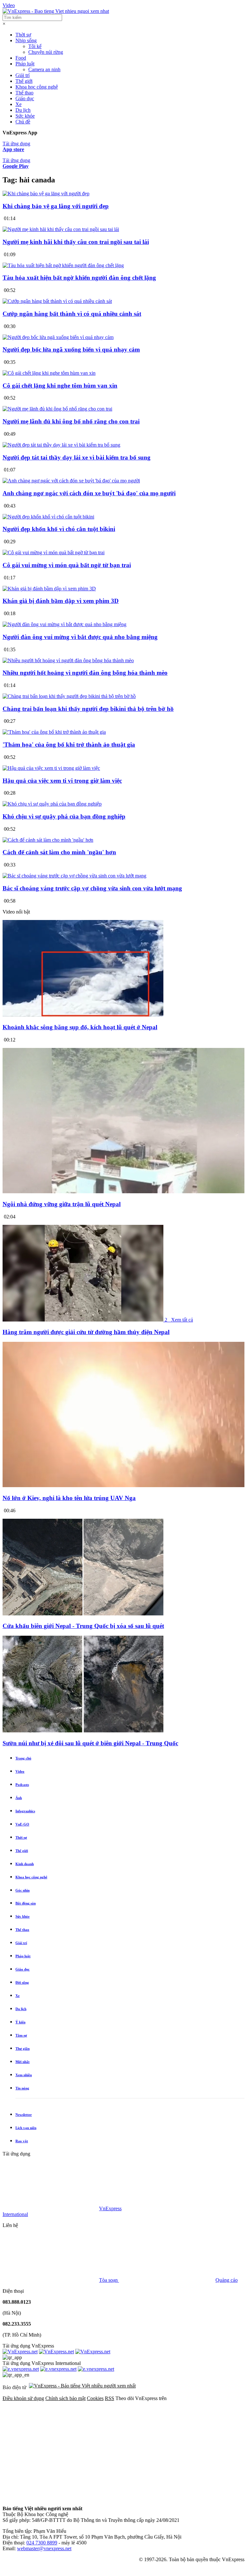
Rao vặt (22, 2141)
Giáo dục (25, 98)
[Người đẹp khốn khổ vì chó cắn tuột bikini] (48, 517)
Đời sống (22, 1982)
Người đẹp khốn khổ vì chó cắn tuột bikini (59, 529)
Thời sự (23, 35)
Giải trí (23, 75)
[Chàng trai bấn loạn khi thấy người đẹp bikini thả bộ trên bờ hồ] (69, 696)
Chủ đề (23, 122)
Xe (18, 104)
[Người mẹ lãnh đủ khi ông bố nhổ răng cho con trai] (57, 409)
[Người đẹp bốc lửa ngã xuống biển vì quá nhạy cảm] (58, 337)
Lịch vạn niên (26, 2128)
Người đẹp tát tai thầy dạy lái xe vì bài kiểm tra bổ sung (77, 457)
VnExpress (110, 2208)
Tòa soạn (109, 2280)
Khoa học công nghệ (37, 87)
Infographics (25, 1811)
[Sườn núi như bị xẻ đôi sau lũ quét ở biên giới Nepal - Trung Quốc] (83, 1731)
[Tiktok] (149, 2498)
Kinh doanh (25, 1864)
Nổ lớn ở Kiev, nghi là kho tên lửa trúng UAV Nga (69, 1498)
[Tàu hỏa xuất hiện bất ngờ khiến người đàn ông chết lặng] (63, 265)
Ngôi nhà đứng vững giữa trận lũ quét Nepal (62, 1204)
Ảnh (19, 1798)
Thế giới (24, 81)
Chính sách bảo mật (65, 2398)
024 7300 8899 (42, 2543)
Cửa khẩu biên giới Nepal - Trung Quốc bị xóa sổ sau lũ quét (83, 1626)
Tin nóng (22, 2088)
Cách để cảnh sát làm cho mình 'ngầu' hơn (59, 852)
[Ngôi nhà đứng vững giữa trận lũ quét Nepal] (123, 1191)
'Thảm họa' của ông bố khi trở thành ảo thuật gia (69, 745)
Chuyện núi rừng (46, 52)
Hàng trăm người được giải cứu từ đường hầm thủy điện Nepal (86, 1332)
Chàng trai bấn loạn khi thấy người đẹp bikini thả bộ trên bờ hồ (88, 709)
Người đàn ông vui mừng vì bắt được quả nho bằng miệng (80, 637)
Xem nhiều (24, 2075)
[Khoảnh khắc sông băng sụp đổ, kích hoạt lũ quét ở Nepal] (83, 1015)
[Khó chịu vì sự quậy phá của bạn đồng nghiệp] (52, 804)
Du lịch (23, 110)
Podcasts (22, 1785)
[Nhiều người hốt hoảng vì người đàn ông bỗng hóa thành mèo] (68, 660)
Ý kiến (20, 2022)
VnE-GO (22, 1824)
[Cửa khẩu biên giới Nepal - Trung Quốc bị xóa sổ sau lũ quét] (83, 1614)
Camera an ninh (44, 69)
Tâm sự (21, 2035)
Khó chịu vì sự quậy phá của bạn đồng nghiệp (64, 816)
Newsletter (24, 2115)
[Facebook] (51, 2448)
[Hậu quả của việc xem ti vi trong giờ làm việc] (51, 768)
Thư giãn (23, 2048)
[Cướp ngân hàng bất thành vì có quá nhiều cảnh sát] (57, 301)
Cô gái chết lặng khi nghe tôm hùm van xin (60, 386)
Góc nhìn (23, 1890)
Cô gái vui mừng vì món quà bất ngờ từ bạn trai (67, 565)
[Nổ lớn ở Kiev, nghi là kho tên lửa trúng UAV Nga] (123, 1485)
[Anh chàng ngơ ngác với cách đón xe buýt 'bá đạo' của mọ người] (71, 481)
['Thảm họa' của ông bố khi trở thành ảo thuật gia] (54, 732)
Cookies (95, 2398)
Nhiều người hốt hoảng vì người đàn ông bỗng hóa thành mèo (85, 673)
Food (21, 58)
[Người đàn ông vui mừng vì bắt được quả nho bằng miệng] (64, 624)
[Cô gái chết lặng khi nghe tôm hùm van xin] (49, 373)
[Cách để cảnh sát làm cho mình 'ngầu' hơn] (48, 840)
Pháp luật (25, 64)
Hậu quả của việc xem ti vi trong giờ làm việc (62, 781)
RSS (110, 2398)
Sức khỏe (25, 116)
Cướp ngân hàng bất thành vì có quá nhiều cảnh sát (72, 314)
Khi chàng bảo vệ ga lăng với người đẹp (56, 206)
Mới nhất (23, 2062)
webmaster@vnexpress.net (44, 2548)
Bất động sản (26, 1903)
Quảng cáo (227, 2280)
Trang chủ (23, 1758)
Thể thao (24, 93)
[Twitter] (149, 2448)
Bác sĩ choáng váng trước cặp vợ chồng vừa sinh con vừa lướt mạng (92, 888)
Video (9, 5)
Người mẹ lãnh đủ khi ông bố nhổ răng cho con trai (71, 421)
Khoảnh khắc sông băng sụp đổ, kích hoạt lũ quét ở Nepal (80, 1027)
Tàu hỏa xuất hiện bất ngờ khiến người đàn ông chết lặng (79, 278)
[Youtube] (51, 2498)
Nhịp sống (26, 40)
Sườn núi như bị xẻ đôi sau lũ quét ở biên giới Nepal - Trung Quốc (90, 1743)
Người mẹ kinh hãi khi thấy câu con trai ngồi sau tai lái (76, 242)
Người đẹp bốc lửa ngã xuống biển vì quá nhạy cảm (71, 349)
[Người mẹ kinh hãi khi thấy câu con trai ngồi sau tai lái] (61, 229)
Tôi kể (35, 46)
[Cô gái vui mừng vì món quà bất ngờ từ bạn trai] (54, 552)
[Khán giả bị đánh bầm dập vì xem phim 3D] (49, 589)
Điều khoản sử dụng (23, 2398)
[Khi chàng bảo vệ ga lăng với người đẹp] (46, 194)
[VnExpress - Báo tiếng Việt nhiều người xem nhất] (56, 11)
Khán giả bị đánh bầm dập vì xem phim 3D (61, 601)
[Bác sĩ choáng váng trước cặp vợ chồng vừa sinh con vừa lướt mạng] (74, 876)
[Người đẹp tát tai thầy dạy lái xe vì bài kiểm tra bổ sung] (61, 445)
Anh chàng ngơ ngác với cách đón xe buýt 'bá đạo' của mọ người (89, 493)
